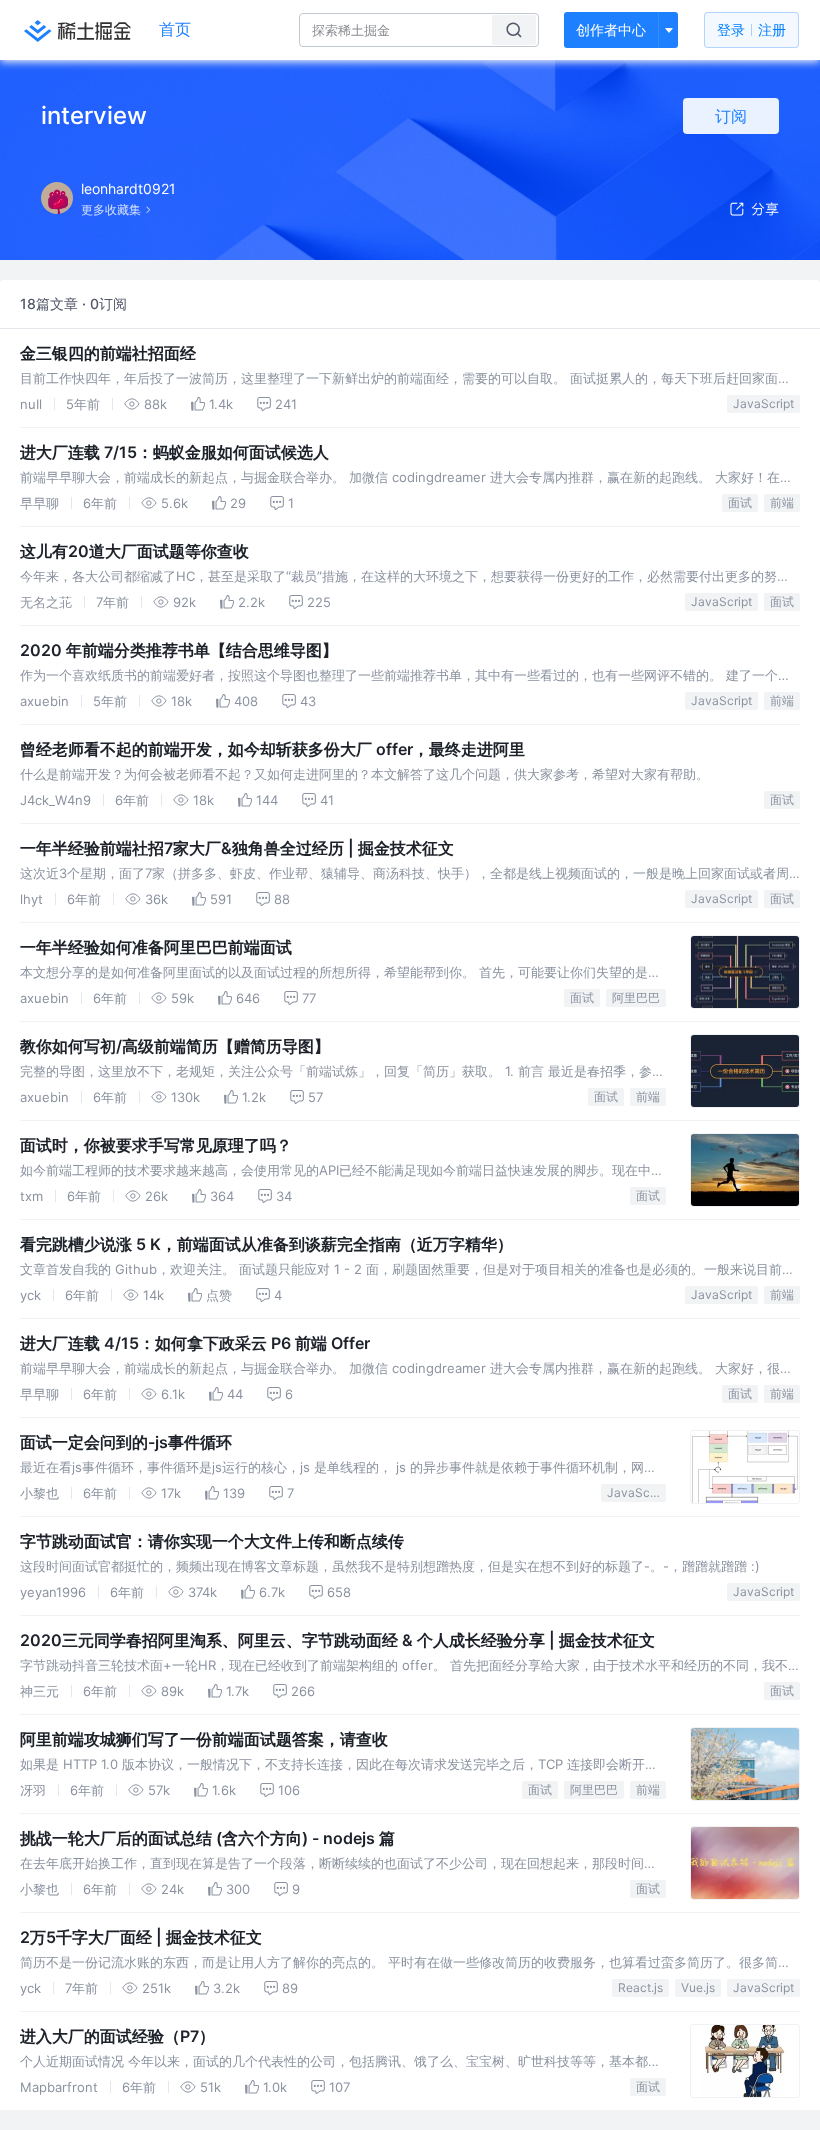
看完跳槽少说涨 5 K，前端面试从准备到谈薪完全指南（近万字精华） (266, 1244)
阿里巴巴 (636, 997)
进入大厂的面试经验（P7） (117, 2036)
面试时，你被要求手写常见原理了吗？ (156, 1145)
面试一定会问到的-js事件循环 (126, 1442)
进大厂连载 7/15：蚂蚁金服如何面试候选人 (174, 452)
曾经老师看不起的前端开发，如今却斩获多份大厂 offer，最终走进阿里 (272, 749)
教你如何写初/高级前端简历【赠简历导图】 (175, 1046)
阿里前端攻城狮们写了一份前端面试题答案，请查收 (204, 1739)
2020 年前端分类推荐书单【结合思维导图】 (179, 650)
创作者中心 (611, 29)
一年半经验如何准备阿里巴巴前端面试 (156, 947)
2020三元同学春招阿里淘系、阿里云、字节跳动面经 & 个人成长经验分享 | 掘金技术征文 (337, 1640)
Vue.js (698, 1987)
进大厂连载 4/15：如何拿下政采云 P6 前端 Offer (195, 1343)
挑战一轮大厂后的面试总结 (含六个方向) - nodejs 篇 (207, 1838)
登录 (751, 29)
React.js (640, 1987)
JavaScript (763, 403)
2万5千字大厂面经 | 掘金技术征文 (141, 1937)
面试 (740, 502)
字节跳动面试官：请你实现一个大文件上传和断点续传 (212, 1541)
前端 (782, 502)
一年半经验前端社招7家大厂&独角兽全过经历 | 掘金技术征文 (237, 848)
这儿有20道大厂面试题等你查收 (134, 551)
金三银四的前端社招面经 (108, 353)
